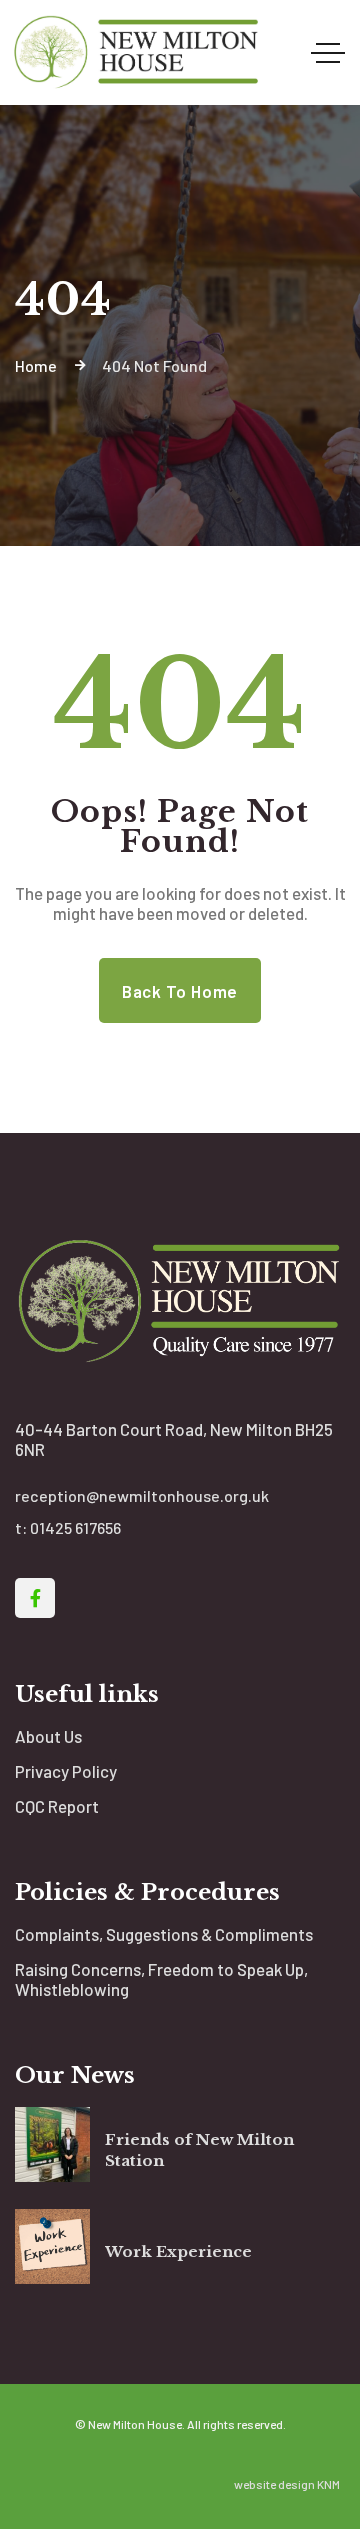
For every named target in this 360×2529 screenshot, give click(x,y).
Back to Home (180, 991)
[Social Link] (35, 1598)
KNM (328, 2484)
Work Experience (178, 2251)
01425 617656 (75, 1527)
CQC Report (57, 1806)
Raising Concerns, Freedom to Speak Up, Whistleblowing (161, 1979)
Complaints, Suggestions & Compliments (164, 1934)
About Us (48, 1736)
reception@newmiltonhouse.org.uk (142, 1495)
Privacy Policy (66, 1771)
